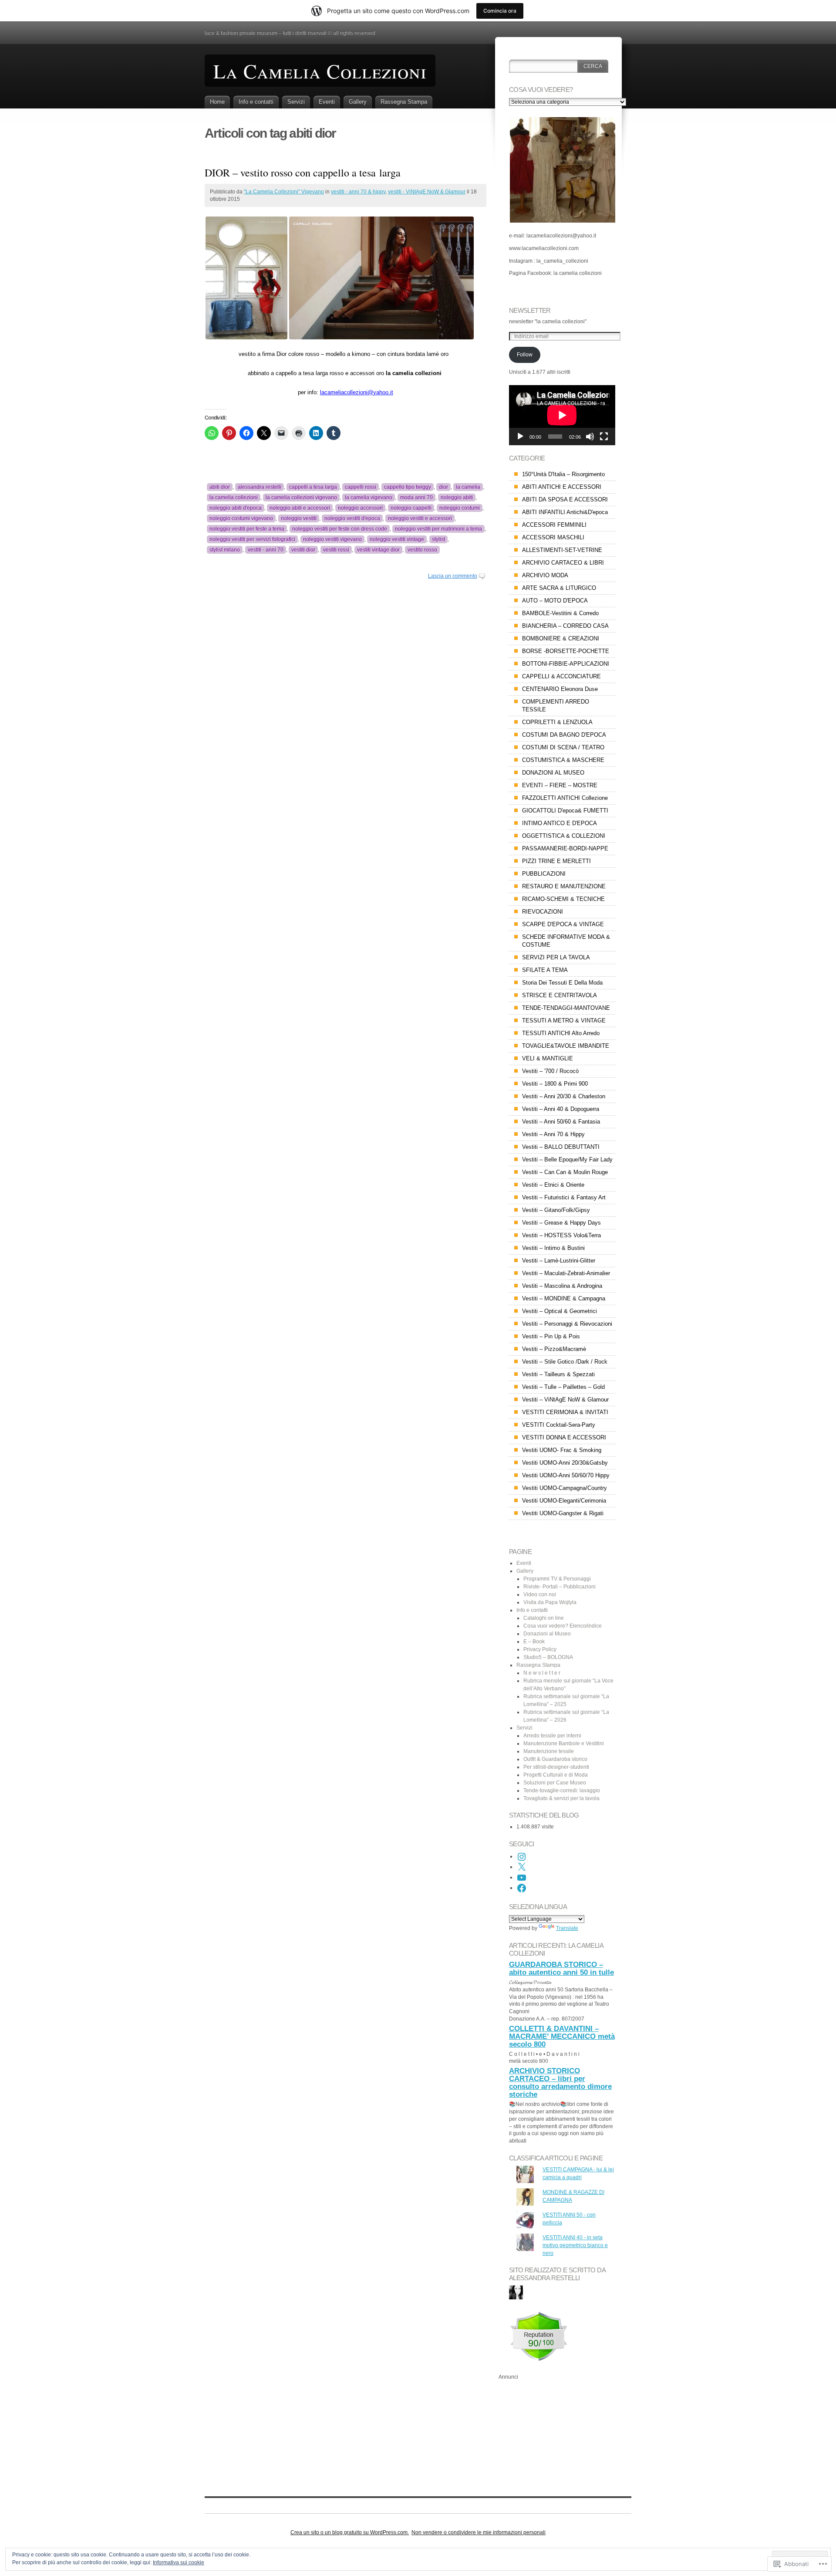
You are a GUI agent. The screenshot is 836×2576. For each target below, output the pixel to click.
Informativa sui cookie (179, 2562)
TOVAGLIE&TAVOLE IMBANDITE (566, 1046)
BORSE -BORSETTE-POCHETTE (566, 651)
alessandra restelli (260, 487)
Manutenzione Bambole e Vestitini (564, 1743)
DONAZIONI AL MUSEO (553, 773)
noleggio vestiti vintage (397, 539)
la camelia (468, 487)
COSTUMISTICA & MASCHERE (563, 760)
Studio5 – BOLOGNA (548, 1657)
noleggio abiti (457, 498)
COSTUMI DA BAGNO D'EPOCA (564, 735)
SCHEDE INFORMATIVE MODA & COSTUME (566, 941)
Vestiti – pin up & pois (551, 1336)
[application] (562, 415)
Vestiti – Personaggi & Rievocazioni (567, 1324)
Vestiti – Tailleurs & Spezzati (558, 1374)
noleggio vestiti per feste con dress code (340, 529)
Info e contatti (256, 102)
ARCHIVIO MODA (545, 575)
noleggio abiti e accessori (300, 508)
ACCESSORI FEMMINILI (554, 525)
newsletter (530, 310)
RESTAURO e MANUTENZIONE (564, 886)
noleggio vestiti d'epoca (352, 518)
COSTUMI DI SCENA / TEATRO (563, 747)
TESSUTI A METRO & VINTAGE (564, 1021)
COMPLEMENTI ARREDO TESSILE (556, 706)
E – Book (534, 1642)
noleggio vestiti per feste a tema (247, 529)
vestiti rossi (336, 550)
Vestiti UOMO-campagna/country (565, 1488)
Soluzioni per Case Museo (555, 1783)
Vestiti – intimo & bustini (553, 1248)
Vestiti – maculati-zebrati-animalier (566, 1273)
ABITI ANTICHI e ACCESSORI (562, 487)
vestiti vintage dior (378, 550)
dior (443, 487)
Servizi (296, 102)
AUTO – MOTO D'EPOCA (555, 601)
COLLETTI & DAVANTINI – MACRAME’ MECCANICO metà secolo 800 (562, 2036)
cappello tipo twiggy (408, 487)
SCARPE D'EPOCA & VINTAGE (563, 924)
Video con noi (540, 1594)
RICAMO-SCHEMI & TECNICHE (563, 899)
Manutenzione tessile (549, 1751)
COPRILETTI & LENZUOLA (557, 722)
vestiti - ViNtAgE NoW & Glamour (427, 192)
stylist (438, 539)
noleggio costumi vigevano (241, 518)
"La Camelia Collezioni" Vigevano (284, 192)
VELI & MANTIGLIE (548, 1058)
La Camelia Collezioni (320, 71)
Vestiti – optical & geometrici (560, 1311)
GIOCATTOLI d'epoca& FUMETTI (565, 811)
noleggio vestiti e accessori (420, 518)
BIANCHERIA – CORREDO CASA (565, 626)
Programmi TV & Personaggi (557, 1579)
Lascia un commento (453, 576)
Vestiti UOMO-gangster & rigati (563, 1513)
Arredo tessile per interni (552, 1736)
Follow (525, 355)
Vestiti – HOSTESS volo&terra (561, 1235)
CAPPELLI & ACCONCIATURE (561, 676)
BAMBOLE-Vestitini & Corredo (560, 613)
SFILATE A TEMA (545, 970)
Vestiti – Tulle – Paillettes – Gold (563, 1387)
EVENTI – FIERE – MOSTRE (560, 785)
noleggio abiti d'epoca (236, 508)
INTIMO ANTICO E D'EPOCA (560, 823)
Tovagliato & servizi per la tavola (561, 1798)
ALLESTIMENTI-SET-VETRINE (562, 550)
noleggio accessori (360, 508)
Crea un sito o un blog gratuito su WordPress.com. (350, 2532)
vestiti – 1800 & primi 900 (555, 1084)
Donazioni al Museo (547, 1634)
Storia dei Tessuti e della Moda (562, 983)
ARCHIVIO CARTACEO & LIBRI (563, 563)
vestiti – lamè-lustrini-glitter (559, 1261)
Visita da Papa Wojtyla (550, 1602)
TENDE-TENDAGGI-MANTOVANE (566, 1008)
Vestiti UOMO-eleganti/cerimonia (564, 1501)
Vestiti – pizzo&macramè (554, 1349)
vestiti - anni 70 (266, 550)
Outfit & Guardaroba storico (555, 1759)
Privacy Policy (540, 1649)
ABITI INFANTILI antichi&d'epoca (565, 512)
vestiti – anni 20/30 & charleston (564, 1096)
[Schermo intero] (604, 437)
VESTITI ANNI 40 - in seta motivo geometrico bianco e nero (575, 2245)
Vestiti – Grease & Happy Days (561, 1223)
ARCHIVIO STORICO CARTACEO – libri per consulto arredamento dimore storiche (560, 2083)
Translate (567, 1928)
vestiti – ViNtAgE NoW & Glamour (565, 1400)
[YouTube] (522, 1878)
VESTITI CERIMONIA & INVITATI (565, 1412)
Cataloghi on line (544, 1618)
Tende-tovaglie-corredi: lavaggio (562, 1791)
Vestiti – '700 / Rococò (550, 1071)
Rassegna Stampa (404, 102)
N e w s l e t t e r (542, 1673)
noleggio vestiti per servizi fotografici (252, 539)
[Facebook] (522, 1888)
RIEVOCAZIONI (543, 912)
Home (217, 102)
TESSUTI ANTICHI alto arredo (561, 1033)
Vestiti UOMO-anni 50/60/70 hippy (566, 1475)
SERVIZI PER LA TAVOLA (556, 957)
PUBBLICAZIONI (544, 874)
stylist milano (225, 550)
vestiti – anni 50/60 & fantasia (561, 1122)
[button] (246, 278)
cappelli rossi (361, 487)
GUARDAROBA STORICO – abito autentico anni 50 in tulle (561, 1968)
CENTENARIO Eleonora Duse (560, 689)
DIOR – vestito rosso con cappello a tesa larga (303, 173)
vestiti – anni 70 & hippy (553, 1134)
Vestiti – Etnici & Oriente (553, 1185)
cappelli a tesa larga (313, 487)
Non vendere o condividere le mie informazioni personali (479, 2532)
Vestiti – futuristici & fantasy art (564, 1197)
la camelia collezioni (234, 498)
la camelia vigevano (369, 498)
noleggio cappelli (411, 508)
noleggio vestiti (299, 518)
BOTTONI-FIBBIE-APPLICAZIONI (566, 664)
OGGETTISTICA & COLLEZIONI (564, 836)
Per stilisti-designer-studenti (556, 1767)
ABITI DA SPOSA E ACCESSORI (565, 499)
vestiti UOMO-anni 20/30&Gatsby (565, 1463)
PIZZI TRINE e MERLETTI (556, 861)
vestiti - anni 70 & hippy (358, 192)
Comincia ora (500, 11)
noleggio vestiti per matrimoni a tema (438, 529)
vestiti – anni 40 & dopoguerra (561, 1109)
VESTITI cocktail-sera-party (559, 1425)
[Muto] (590, 437)
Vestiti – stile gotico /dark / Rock (565, 1362)
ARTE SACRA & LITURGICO (559, 588)
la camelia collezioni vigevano (301, 498)
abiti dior (220, 487)
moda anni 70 (416, 498)
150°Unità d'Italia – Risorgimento (563, 474)
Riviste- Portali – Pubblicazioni (560, 1587)
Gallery (358, 102)
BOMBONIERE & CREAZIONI (561, 638)
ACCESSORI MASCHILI (553, 537)
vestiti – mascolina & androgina (562, 1286)
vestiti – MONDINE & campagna (564, 1298)
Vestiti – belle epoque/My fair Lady (567, 1159)
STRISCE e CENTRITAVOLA (560, 995)
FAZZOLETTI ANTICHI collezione (565, 798)
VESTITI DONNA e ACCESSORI (564, 1437)
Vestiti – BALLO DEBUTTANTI (561, 1147)
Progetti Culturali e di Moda (556, 1775)
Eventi (327, 102)
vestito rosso (422, 550)
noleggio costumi (460, 508)
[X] (522, 1867)
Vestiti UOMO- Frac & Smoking (562, 1450)
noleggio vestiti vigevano (332, 539)
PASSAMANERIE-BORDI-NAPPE (565, 848)
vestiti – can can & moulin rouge (565, 1172)
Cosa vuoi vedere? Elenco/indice (563, 1626)
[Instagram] (522, 1857)
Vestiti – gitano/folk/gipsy (556, 1210)
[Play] (520, 437)
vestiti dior (303, 550)
